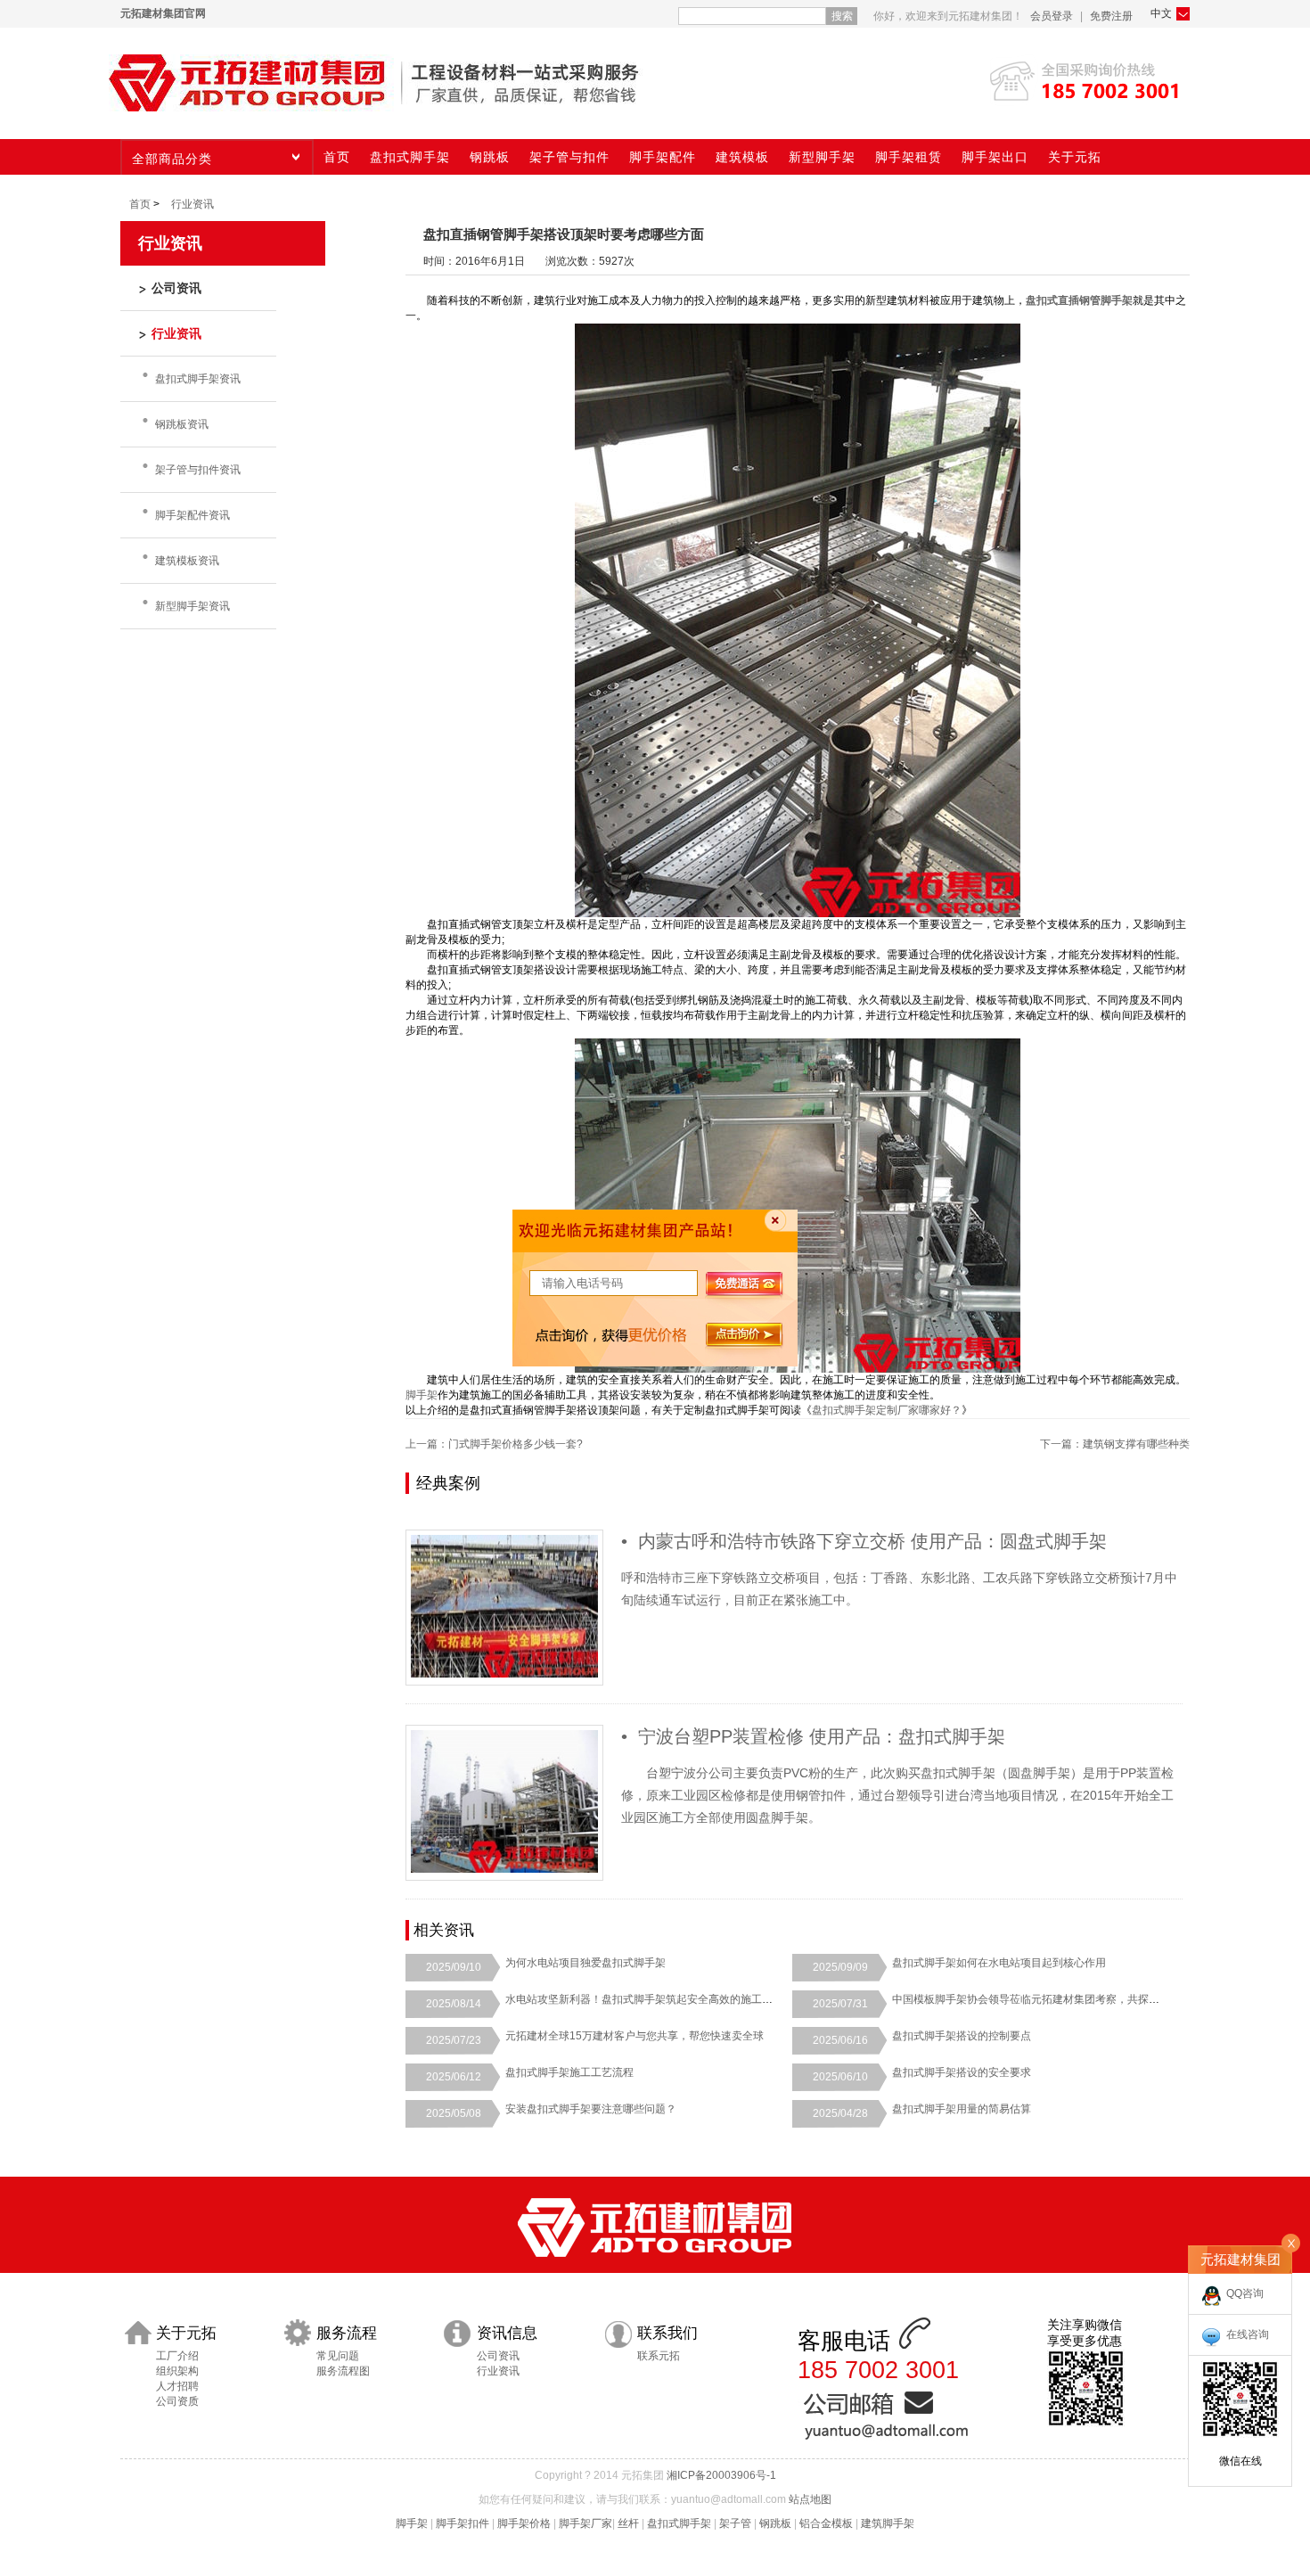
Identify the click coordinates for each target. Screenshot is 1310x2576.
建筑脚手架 (888, 2523)
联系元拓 (659, 2356)
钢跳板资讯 (182, 424)
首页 (140, 204)
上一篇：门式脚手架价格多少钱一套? (494, 1444)
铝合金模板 (826, 2523)
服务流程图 (343, 2371)
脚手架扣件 (463, 2523)
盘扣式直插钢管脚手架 (1079, 300)
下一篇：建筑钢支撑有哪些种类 (1115, 1444)
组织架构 (177, 2371)
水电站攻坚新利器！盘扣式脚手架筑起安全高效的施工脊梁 (644, 1999)
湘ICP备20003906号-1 (721, 2475)
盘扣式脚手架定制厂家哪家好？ (887, 1410)
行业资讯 (192, 204)
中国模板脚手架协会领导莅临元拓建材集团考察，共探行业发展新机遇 (1058, 1999)
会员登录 (1052, 16)
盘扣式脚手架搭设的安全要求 (962, 2072)
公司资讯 (498, 2356)
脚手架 (422, 1395)
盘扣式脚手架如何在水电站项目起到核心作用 (999, 1963)
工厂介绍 (177, 2356)
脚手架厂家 (585, 2523)
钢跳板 (775, 2523)
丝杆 (628, 2523)
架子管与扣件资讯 (198, 470)
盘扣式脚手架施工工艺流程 (569, 2072)
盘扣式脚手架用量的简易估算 (962, 2109)
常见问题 (338, 2356)
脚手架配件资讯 (192, 515)
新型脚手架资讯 (192, 606)
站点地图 (810, 2499)
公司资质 (177, 2401)
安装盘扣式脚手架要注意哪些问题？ (591, 2109)
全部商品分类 (172, 159)
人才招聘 (177, 2386)
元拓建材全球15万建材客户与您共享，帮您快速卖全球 (635, 2036)
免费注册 (1111, 16)
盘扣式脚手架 (679, 2523)
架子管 (735, 2523)
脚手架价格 (524, 2523)
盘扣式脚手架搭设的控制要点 (962, 2036)
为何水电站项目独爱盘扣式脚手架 (585, 1963)
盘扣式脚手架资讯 (198, 379)
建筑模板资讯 (187, 561)
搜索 (842, 16)
